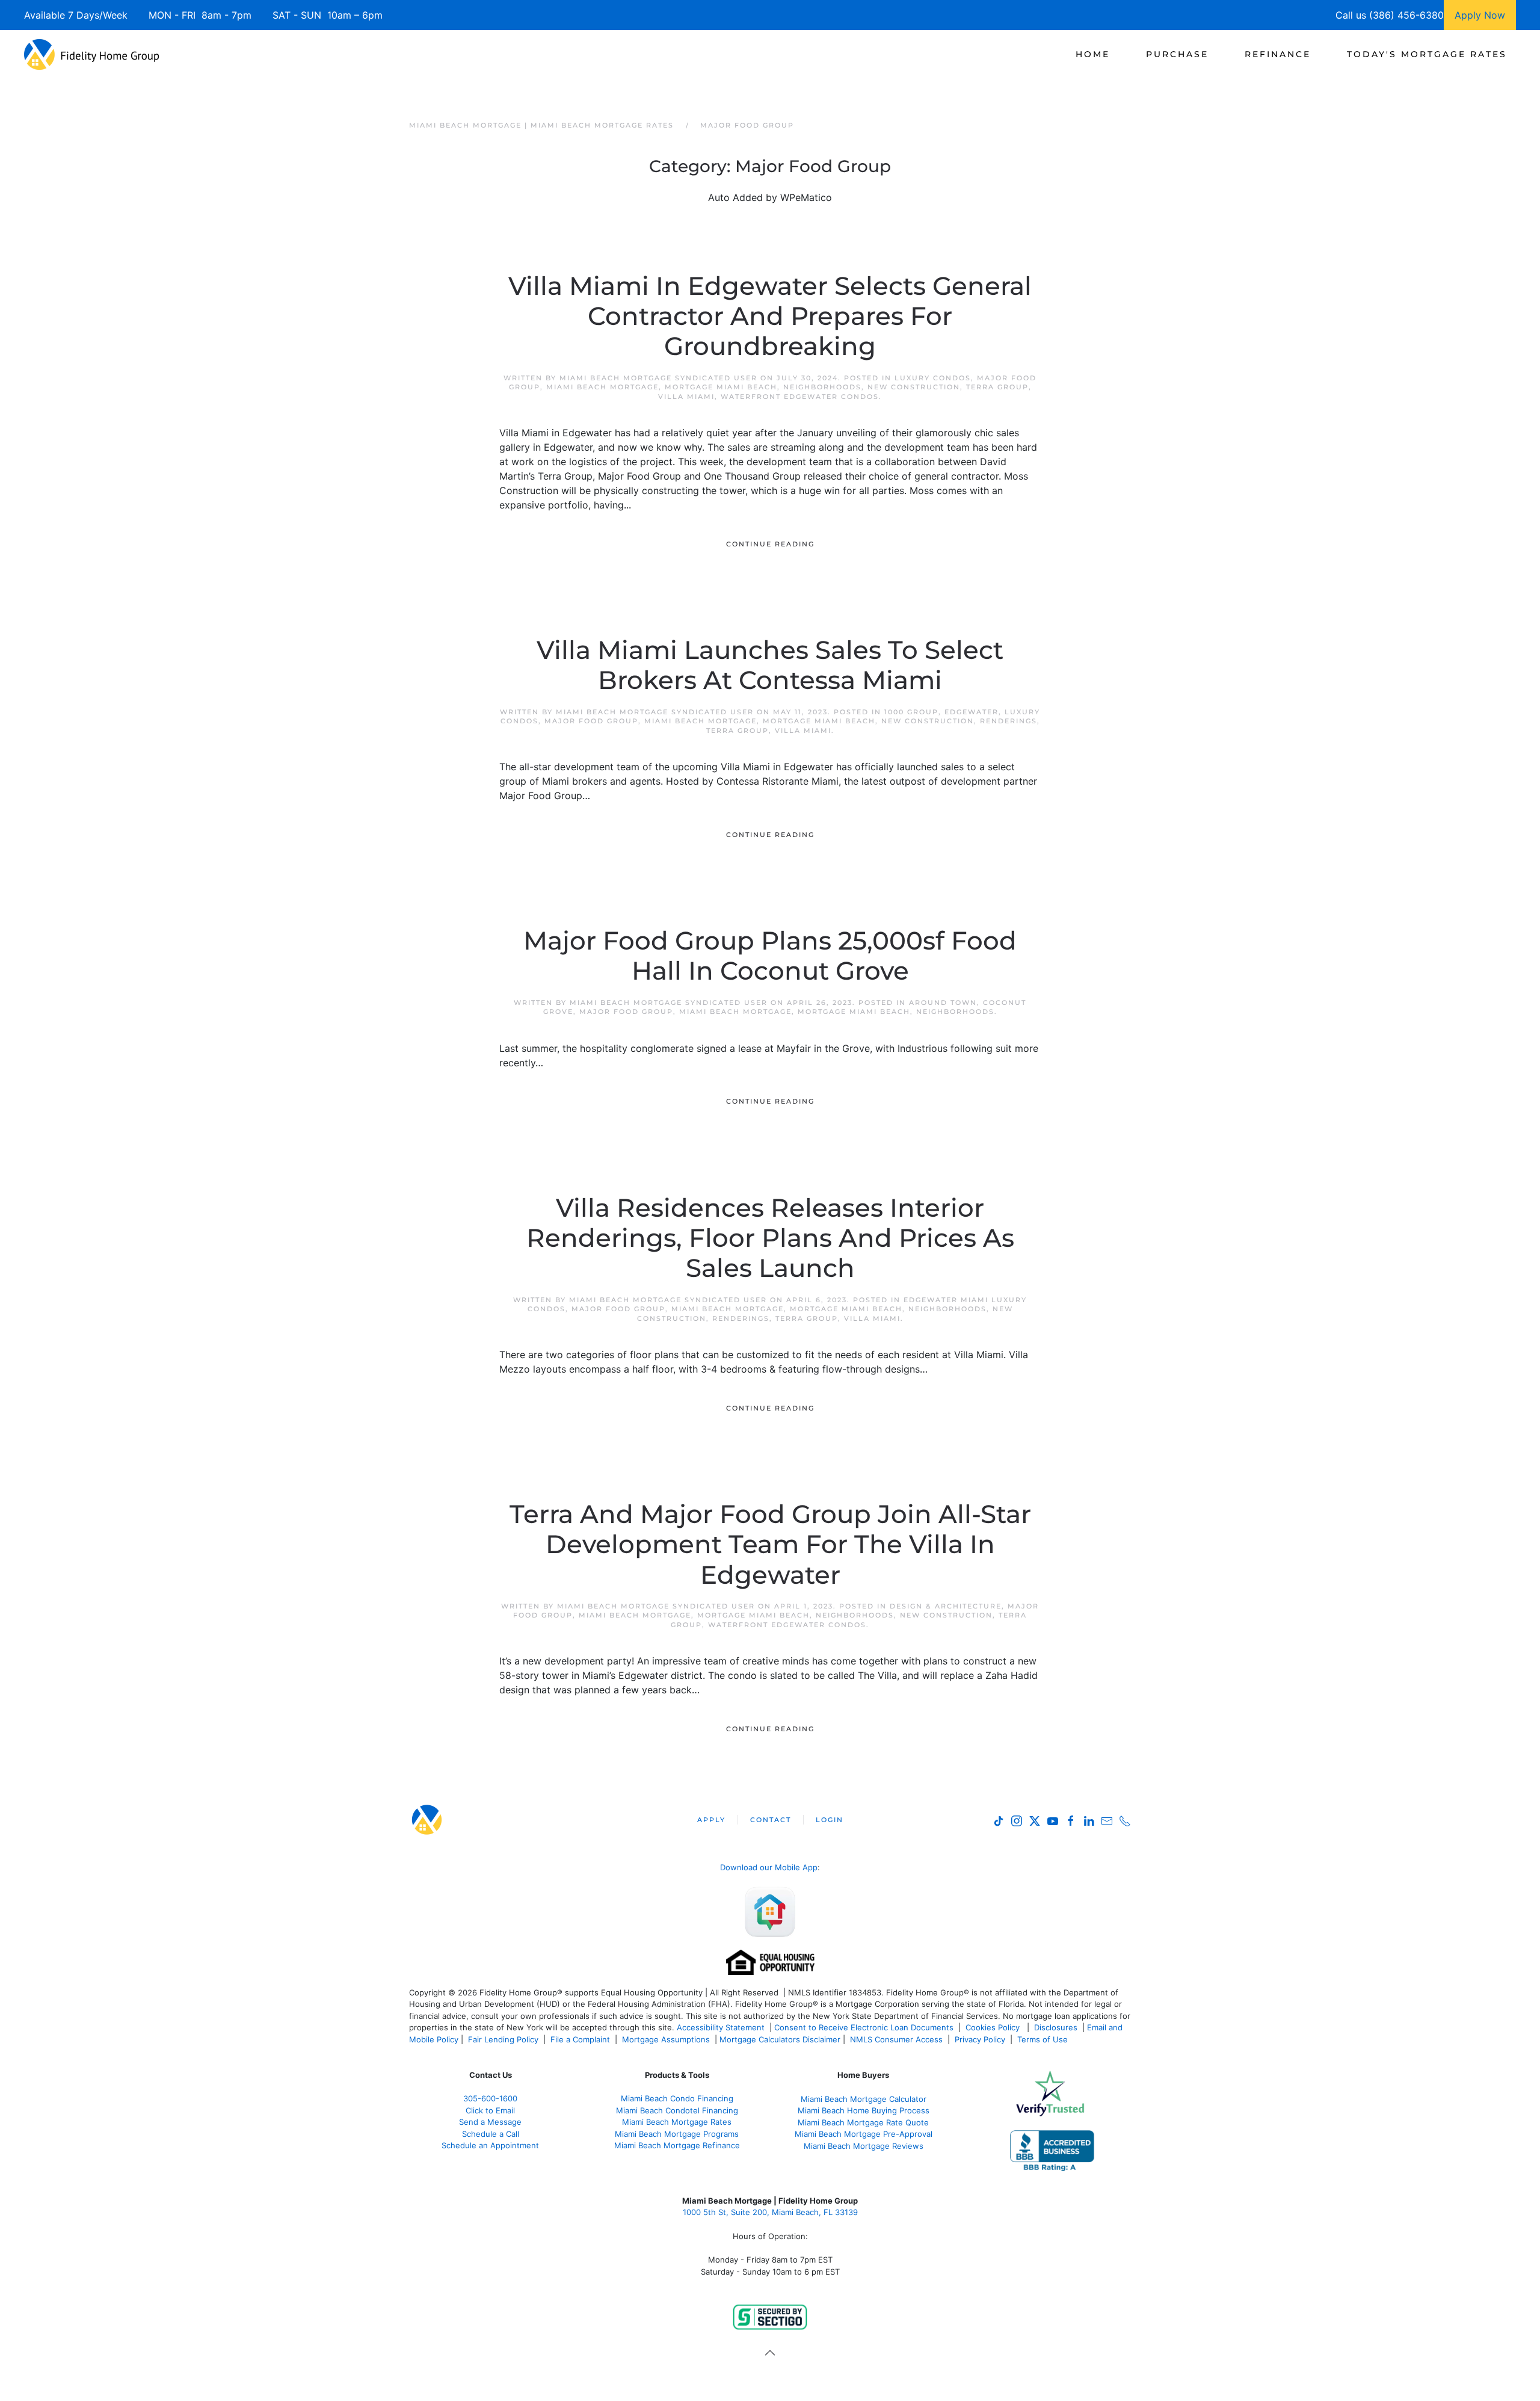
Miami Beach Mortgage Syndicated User (658, 378)
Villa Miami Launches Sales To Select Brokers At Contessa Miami (770, 665)
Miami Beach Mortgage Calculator (864, 2099)
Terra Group (997, 387)
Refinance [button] (1278, 54)
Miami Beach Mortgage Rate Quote (863, 2122)
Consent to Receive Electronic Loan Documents (864, 2027)
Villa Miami (686, 397)
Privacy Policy (980, 2039)
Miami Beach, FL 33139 (770, 2212)
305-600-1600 (490, 2098)
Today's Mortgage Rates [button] (1427, 54)
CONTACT (771, 1820)
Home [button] (1093, 54)
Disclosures (1056, 2027)
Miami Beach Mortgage (602, 387)
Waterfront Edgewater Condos (800, 397)
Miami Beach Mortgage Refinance (677, 2145)
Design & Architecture (946, 1606)
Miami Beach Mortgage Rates (677, 2122)
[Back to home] (92, 54)
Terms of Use (1044, 2039)
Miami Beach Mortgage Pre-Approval (864, 2134)
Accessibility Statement (721, 2027)
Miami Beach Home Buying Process (864, 2110)
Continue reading (770, 544)
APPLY (711, 1820)
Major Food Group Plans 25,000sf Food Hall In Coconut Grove (770, 956)
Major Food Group (591, 721)
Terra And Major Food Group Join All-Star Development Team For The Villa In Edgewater (770, 1544)
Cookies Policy (994, 2027)
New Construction (914, 387)
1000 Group (911, 712)
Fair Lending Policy (503, 2039)
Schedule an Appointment (490, 2145)
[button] (770, 2353)
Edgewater (972, 712)
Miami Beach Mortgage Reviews (864, 2146)
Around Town (943, 1003)
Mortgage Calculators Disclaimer (780, 2039)
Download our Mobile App (769, 1867)
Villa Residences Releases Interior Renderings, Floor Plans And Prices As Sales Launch (770, 1238)
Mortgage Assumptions (666, 2039)
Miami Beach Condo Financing (677, 2098)
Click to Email (490, 2110)
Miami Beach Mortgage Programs (677, 2134)
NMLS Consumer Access (896, 2039)
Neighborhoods (822, 387)
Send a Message (490, 2122)
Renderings (1009, 721)
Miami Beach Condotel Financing (677, 2110)
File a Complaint (581, 2039)
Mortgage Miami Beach (721, 387)
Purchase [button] (1177, 54)
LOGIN (830, 1820)
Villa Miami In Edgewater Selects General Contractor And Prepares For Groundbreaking (770, 316)
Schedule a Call (491, 2134)
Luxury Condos (933, 378)
